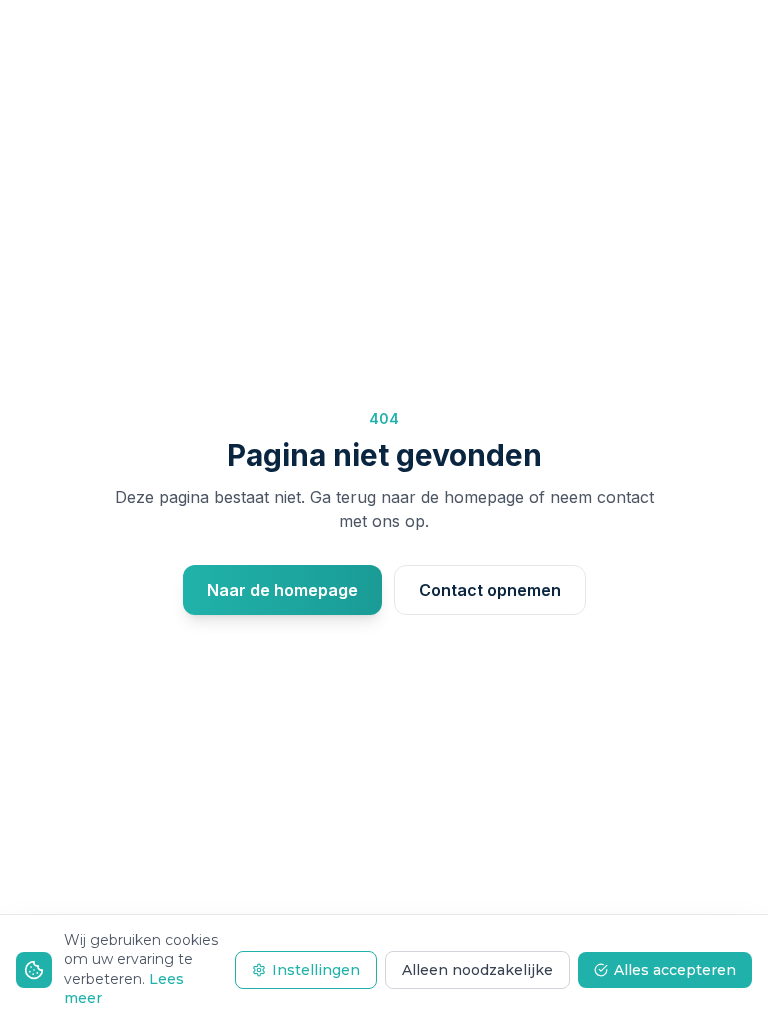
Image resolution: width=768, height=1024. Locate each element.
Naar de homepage (282, 590)
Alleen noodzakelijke (477, 970)
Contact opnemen (490, 590)
